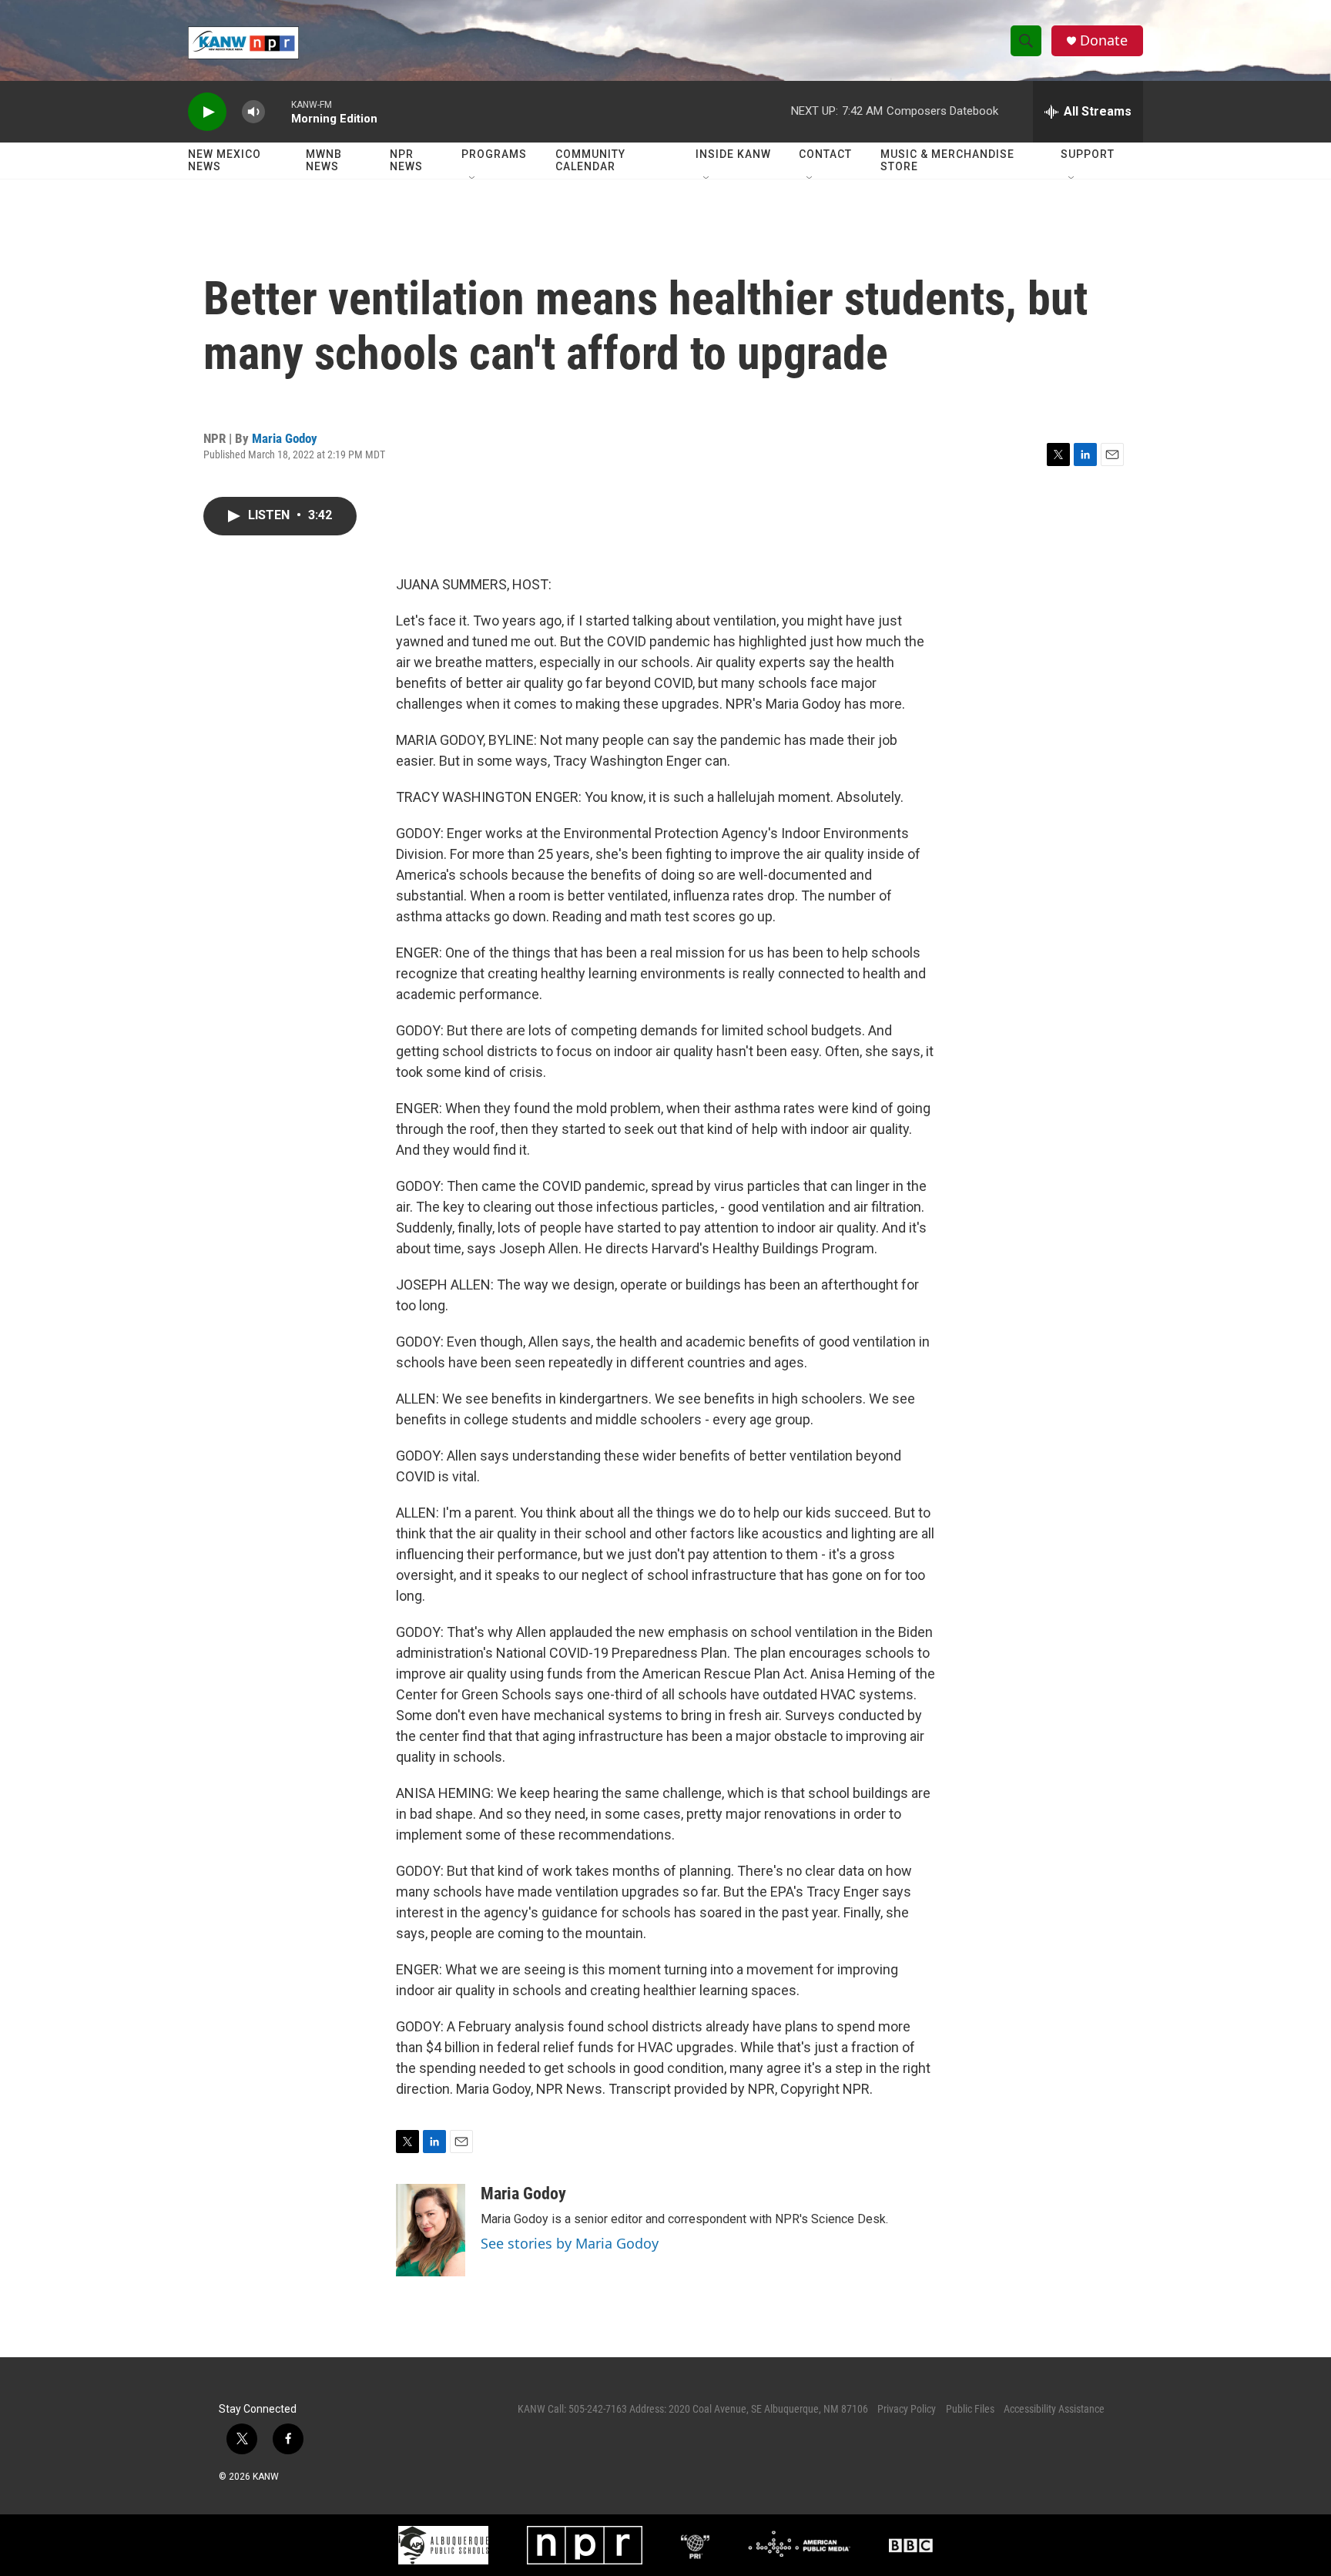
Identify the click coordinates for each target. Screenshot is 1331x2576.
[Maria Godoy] (431, 2230)
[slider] (278, 111)
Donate (1104, 40)
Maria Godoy (285, 438)
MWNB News (324, 160)
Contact (825, 154)
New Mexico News (225, 160)
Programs (494, 154)
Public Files (970, 2409)
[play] (207, 112)
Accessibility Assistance (1054, 2409)
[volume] (253, 112)
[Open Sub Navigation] (473, 179)
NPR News (406, 160)
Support (1088, 154)
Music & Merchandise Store (947, 160)
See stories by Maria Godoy (570, 2243)
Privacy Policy (907, 2409)
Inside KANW (733, 154)
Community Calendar (590, 160)
